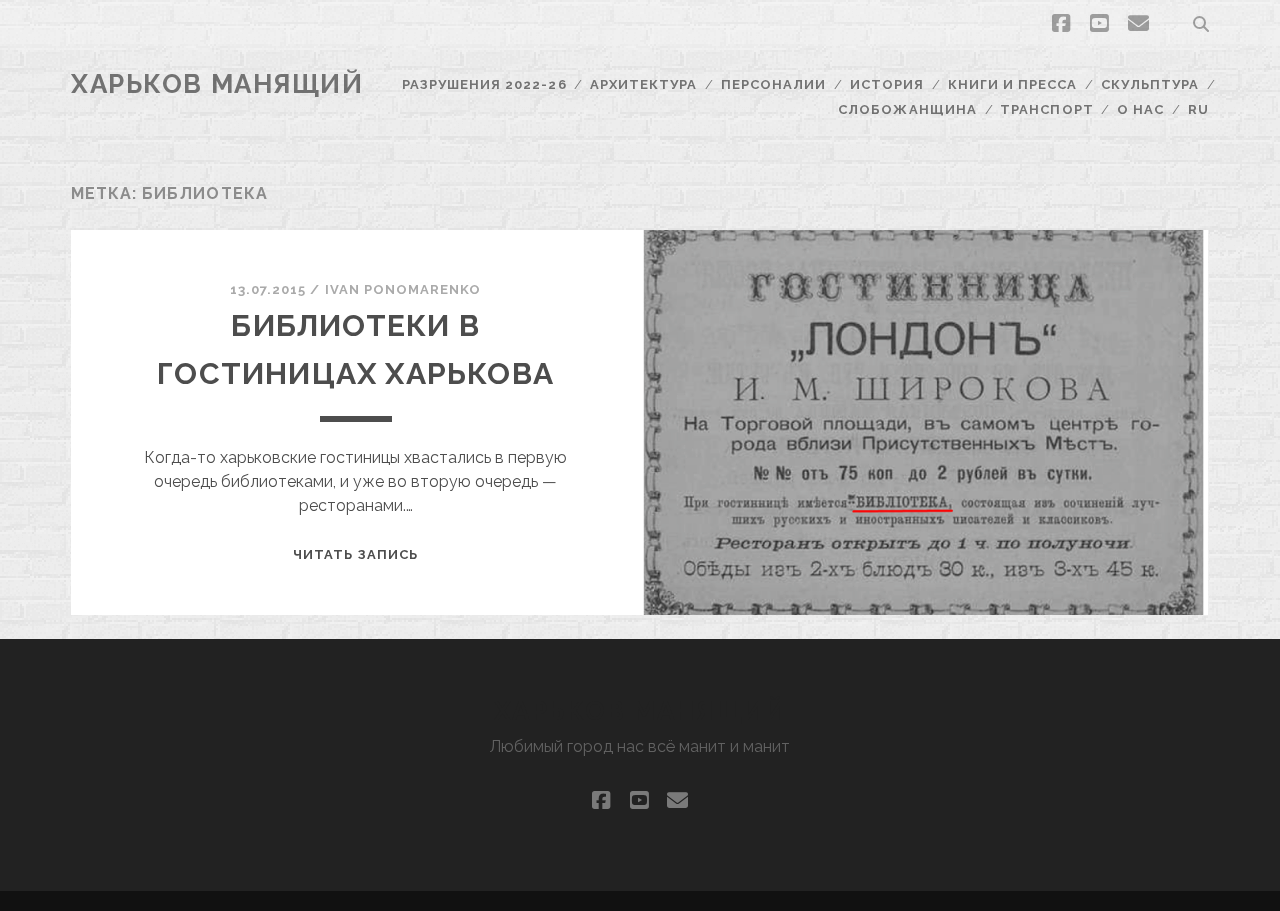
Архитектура (643, 84)
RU (1198, 109)
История (887, 84)
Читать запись (355, 554)
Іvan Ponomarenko (403, 289)
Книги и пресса (1013, 84)
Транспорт (1046, 109)
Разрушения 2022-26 (484, 84)
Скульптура (1150, 84)
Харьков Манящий (217, 84)
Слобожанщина (907, 109)
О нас (1140, 109)
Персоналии (773, 84)
